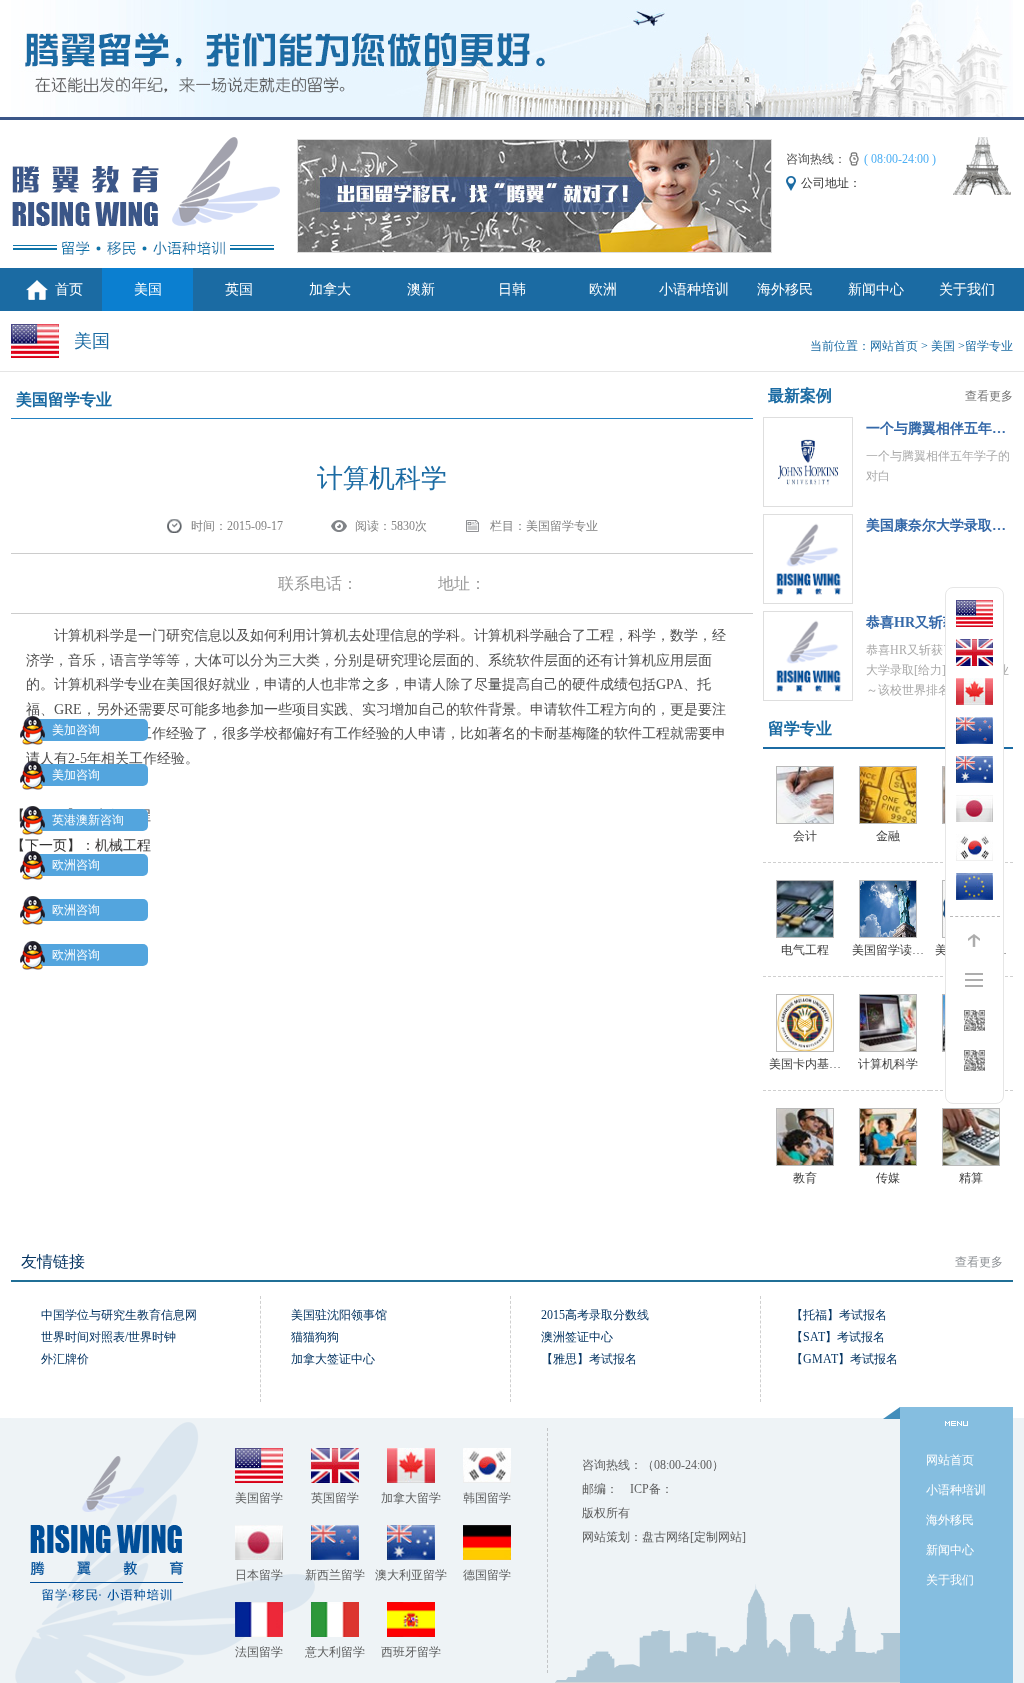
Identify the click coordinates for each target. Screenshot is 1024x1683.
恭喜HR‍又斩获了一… (932, 622)
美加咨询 (76, 730)
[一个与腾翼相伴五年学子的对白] (808, 462)
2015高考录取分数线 (595, 1315)
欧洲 (603, 289)
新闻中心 (876, 289)
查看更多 (989, 396)
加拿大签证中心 (333, 1359)
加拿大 (330, 289)
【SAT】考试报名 (838, 1337)
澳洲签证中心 (577, 1337)
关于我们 (967, 289)
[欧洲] (974, 886)
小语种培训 (694, 289)
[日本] (974, 808)
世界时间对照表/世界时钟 (108, 1337)
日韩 (512, 289)
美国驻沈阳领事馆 (339, 1315)
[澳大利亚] (974, 769)
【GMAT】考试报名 (844, 1359)
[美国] (974, 613)
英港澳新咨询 (88, 820)
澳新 (421, 289)
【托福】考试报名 (839, 1315)
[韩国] (974, 847)
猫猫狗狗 (315, 1337)
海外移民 (785, 289)
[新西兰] (974, 730)
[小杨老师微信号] (974, 1020)
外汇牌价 (65, 1359)
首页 (69, 289)
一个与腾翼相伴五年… (936, 428)
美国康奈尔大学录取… (936, 525)
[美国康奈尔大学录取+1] (808, 559)
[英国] (974, 652)
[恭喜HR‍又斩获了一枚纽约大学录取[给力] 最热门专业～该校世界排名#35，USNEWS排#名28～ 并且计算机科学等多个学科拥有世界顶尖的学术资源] (808, 656)
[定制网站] (718, 1537)
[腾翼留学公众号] (974, 1060)
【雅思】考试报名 (589, 1359)
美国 (148, 289)
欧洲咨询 (76, 865)
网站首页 (894, 346)
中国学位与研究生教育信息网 (119, 1315)
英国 (239, 289)
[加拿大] (974, 691)
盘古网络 (666, 1537)
